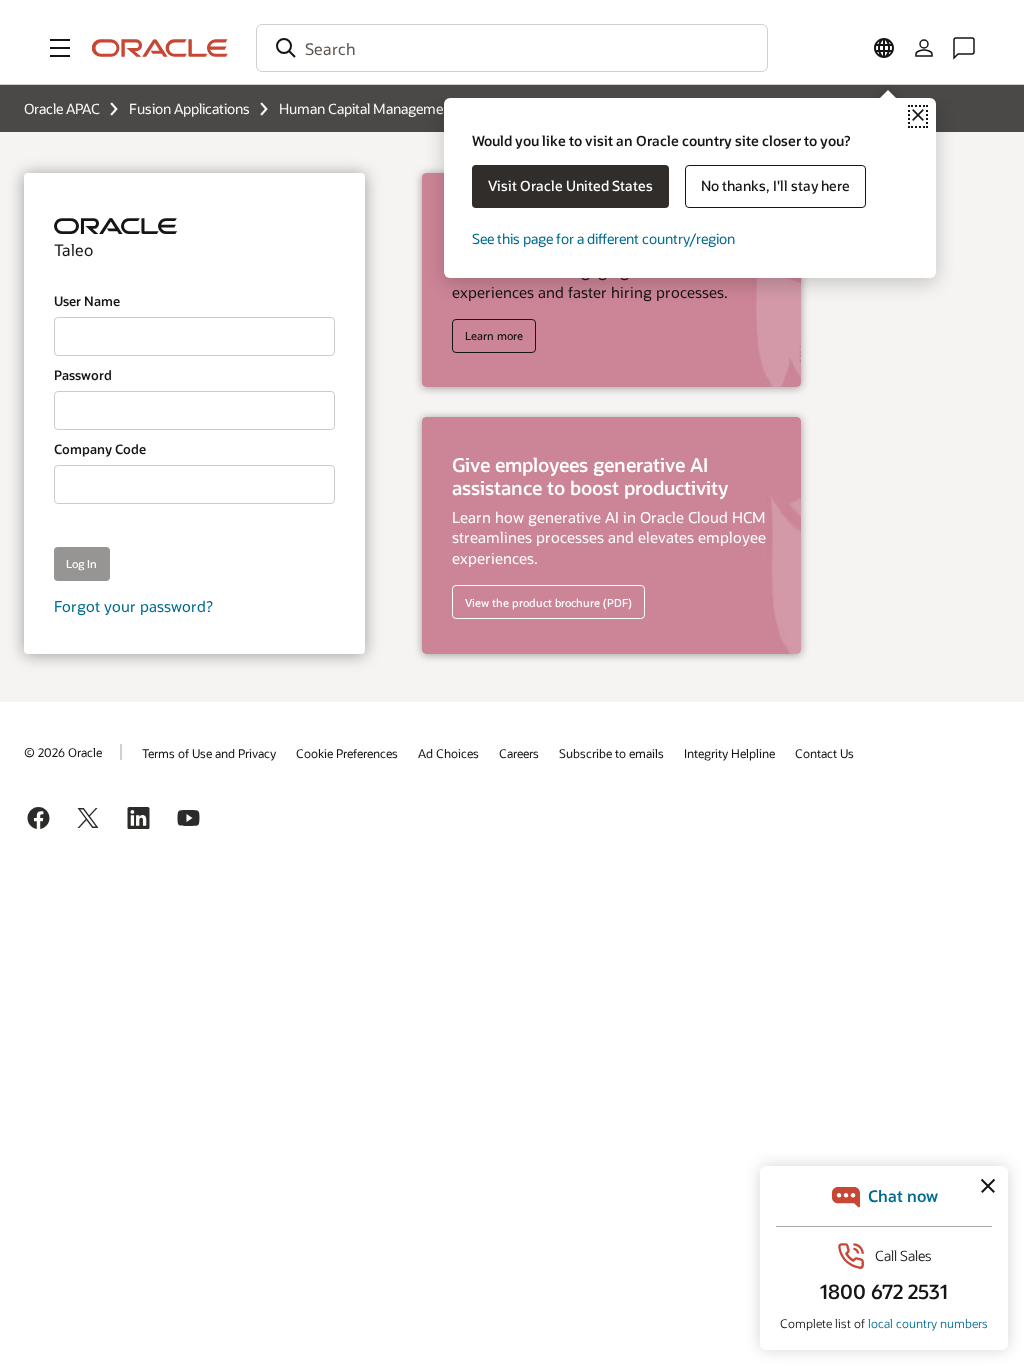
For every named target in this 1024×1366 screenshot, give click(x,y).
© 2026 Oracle (63, 752)
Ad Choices (448, 753)
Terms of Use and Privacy (209, 753)
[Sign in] (924, 48)
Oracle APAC (62, 108)
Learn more (494, 335)
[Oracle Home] (160, 48)
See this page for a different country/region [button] (603, 238)
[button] (60, 48)
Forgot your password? (133, 606)
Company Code (100, 449)
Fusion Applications (189, 108)
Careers (519, 753)
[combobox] (512, 48)
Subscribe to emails (611, 753)
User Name (87, 301)
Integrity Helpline (729, 753)
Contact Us (824, 753)
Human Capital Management (367, 108)
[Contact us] (964, 48)
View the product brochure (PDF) (548, 602)
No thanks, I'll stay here (775, 185)
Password (83, 375)
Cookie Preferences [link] (347, 753)
